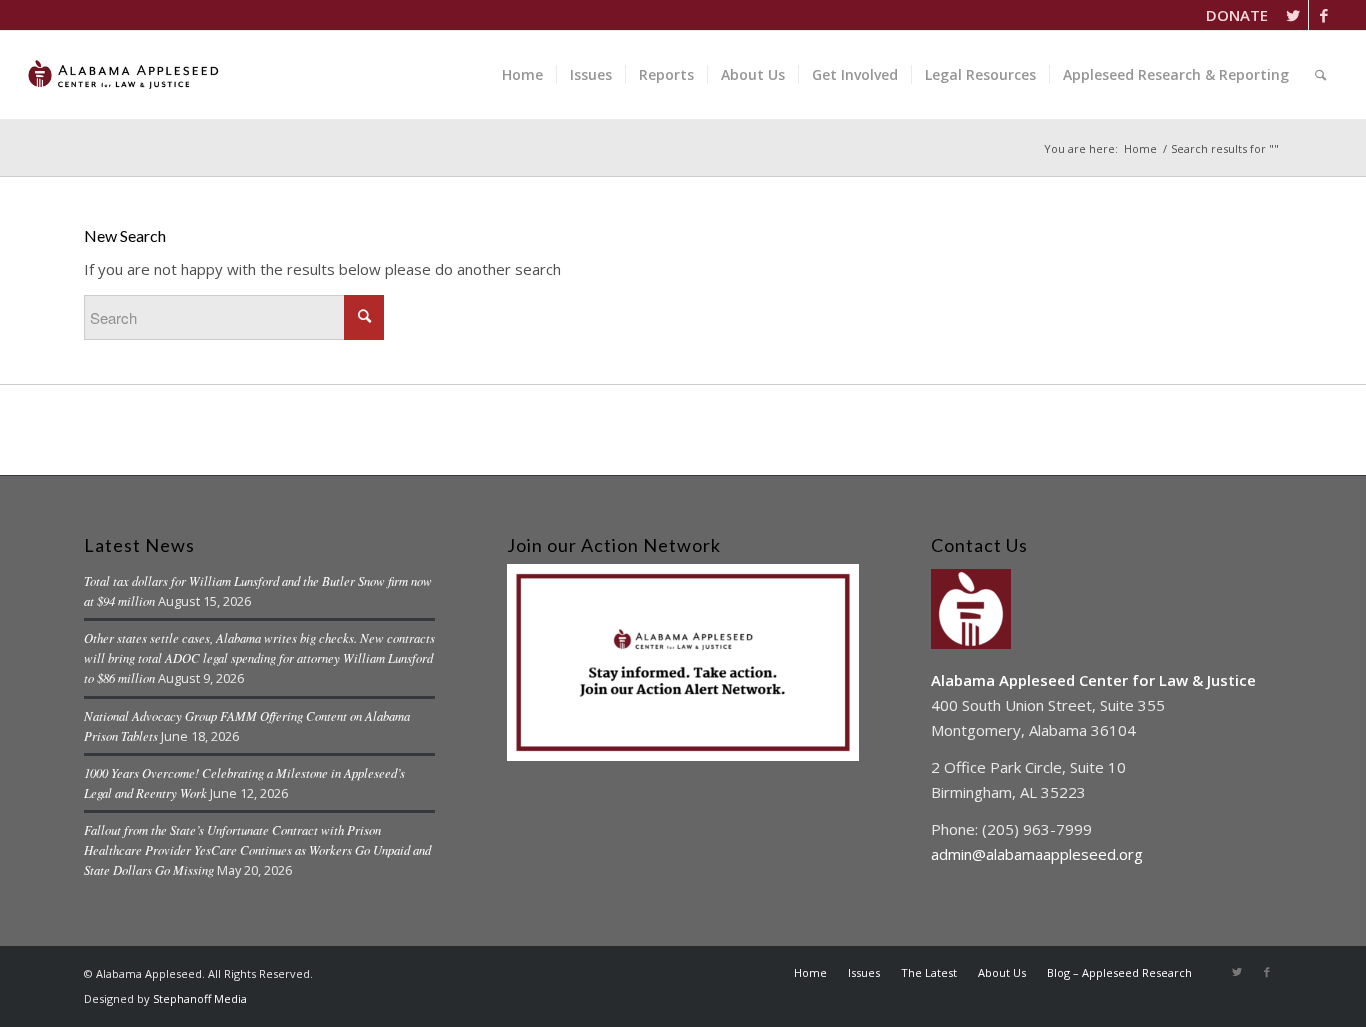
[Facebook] (1324, 15)
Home (1140, 148)
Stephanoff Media (200, 998)
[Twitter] (1293, 15)
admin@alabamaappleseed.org (1037, 854)
